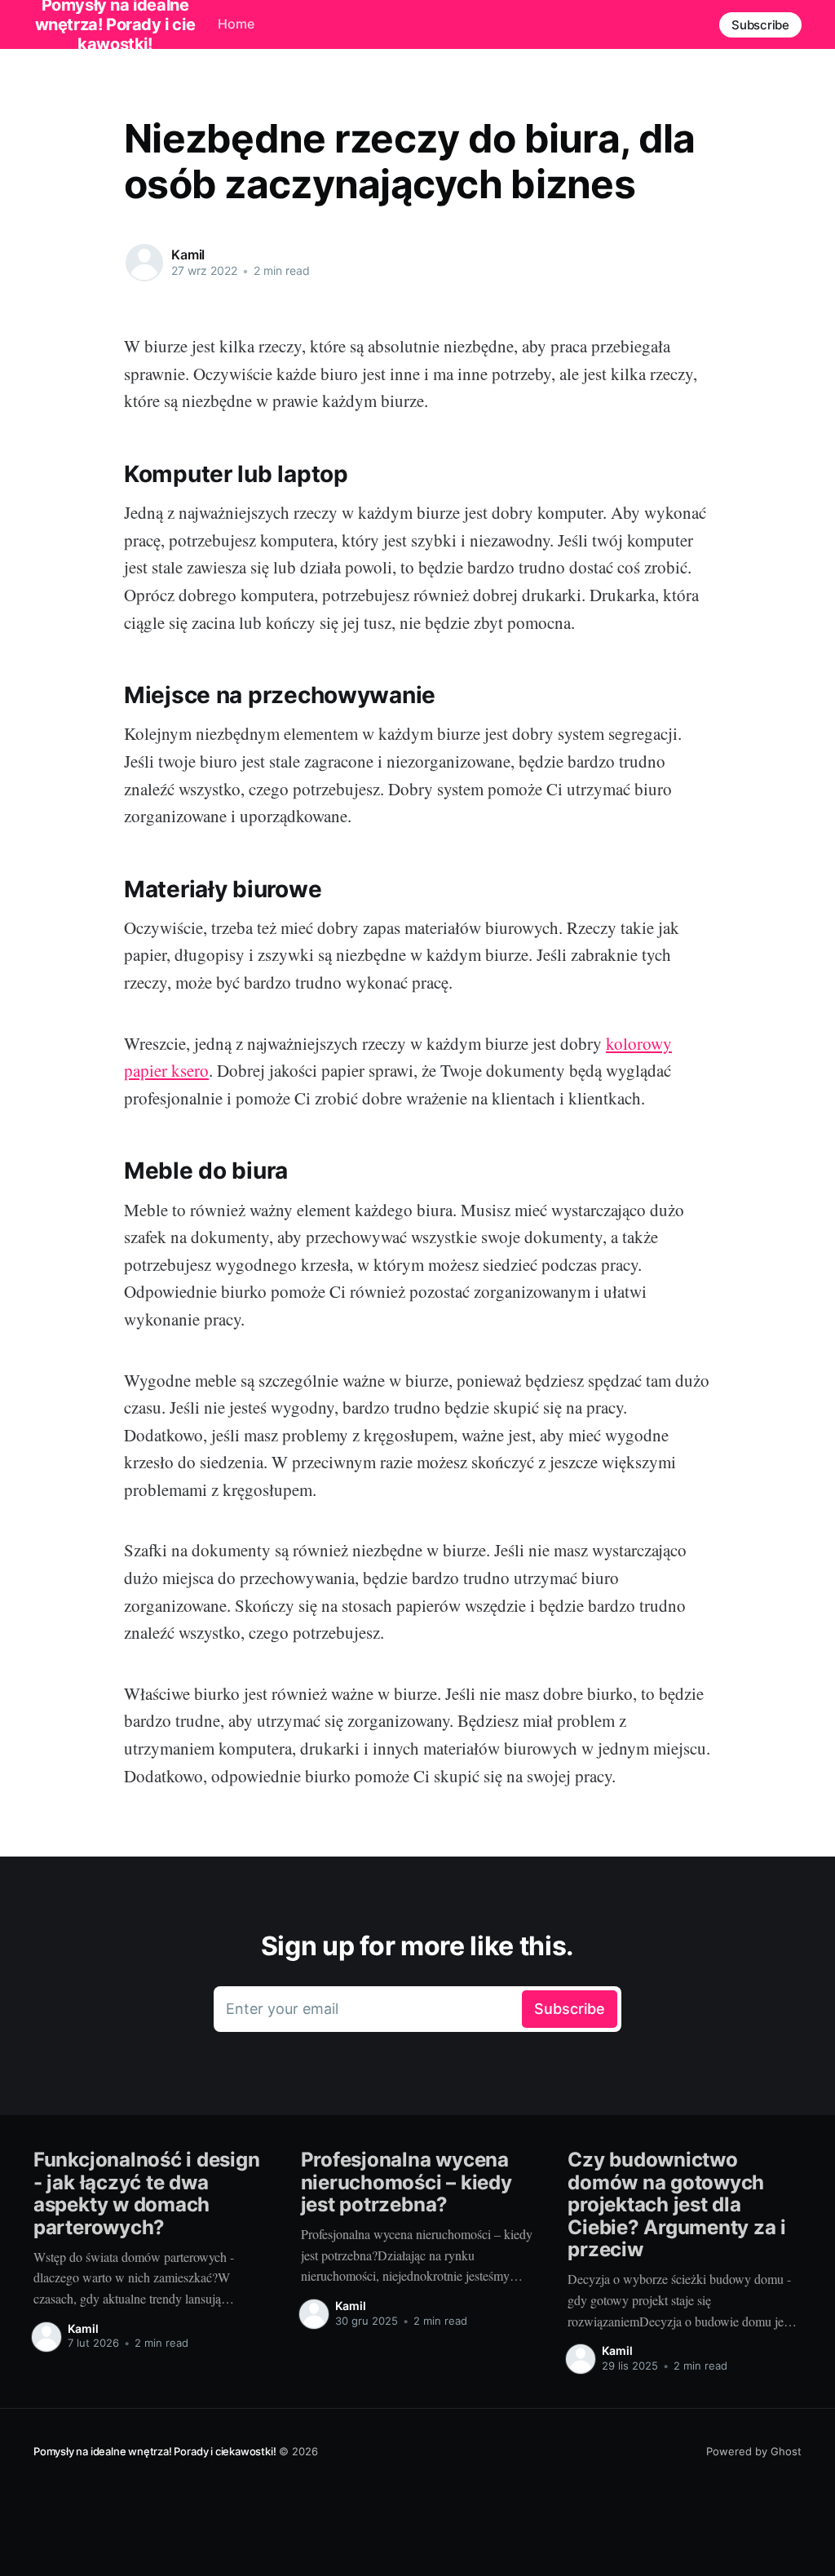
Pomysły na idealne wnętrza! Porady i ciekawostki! (155, 2451)
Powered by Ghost (754, 2451)
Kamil (188, 255)
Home (236, 24)
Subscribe (760, 25)
